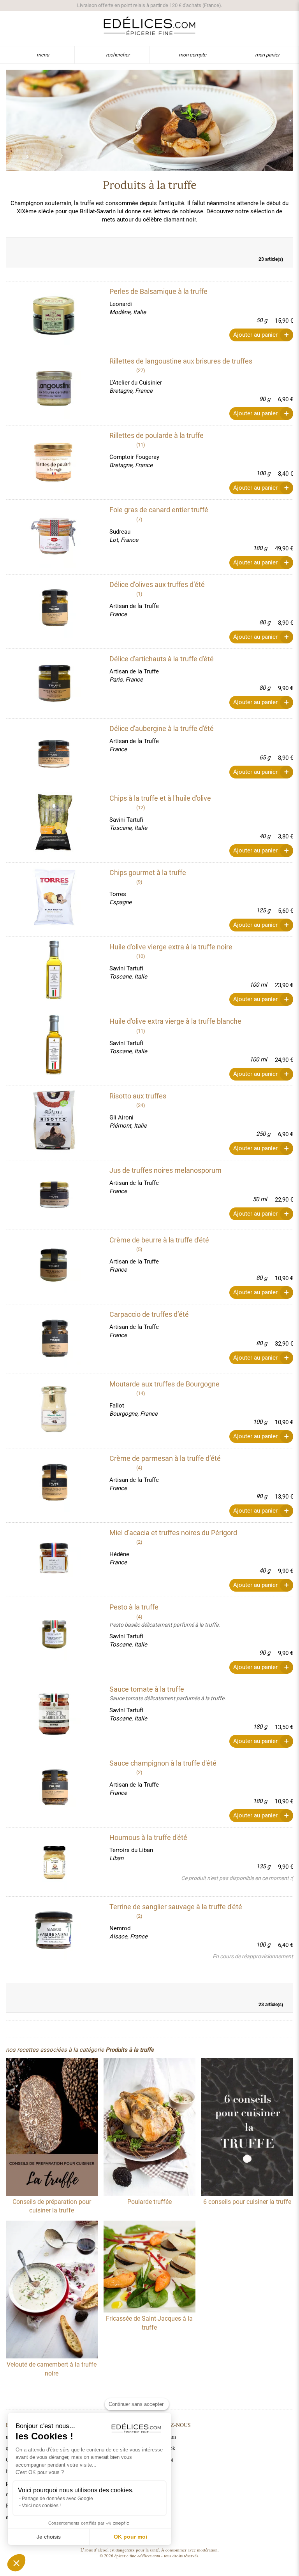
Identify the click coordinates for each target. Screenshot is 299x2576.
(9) (139, 882)
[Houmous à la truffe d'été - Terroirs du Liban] (54, 1862)
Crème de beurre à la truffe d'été (159, 1240)
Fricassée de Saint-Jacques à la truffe (149, 2323)
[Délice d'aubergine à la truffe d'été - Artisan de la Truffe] (54, 753)
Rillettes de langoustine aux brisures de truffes (181, 361)
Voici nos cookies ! (41, 2506)
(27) (141, 370)
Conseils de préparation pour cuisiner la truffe (52, 2206)
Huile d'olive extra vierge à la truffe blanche (175, 1021)
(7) (139, 519)
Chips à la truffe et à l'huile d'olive (160, 798)
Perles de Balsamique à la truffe (158, 291)
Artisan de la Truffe (134, 606)
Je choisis (49, 2537)
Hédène (119, 1554)
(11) (141, 445)
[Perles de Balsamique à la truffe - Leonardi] (54, 316)
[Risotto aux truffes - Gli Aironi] (54, 1121)
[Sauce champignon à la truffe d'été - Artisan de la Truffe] (54, 1788)
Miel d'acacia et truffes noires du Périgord (173, 1533)
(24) (141, 1105)
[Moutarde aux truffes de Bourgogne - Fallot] (54, 1409)
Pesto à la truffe (134, 1607)
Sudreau (120, 532)
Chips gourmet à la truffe (148, 872)
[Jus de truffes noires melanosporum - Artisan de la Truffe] (54, 1195)
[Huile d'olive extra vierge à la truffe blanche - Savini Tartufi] (54, 1046)
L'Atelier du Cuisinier (136, 383)
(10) (141, 956)
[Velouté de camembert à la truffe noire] (52, 2290)
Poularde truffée (149, 2202)
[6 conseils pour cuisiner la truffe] (247, 2128)
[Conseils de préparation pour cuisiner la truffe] (52, 2128)
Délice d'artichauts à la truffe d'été (162, 659)
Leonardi (121, 304)
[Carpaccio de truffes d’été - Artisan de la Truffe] (54, 1339)
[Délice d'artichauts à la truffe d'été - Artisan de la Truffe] (54, 684)
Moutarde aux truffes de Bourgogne (164, 1384)
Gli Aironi (121, 1118)
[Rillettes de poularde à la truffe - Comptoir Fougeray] (54, 460)
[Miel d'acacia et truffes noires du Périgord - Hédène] (54, 1557)
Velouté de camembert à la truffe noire (52, 2369)
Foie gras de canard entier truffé (159, 510)
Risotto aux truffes (138, 1096)
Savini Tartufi (126, 820)
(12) (141, 807)
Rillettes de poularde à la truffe (157, 435)
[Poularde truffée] (149, 2128)
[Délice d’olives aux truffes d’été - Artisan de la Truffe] (54, 609)
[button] (16, 2563)
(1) (139, 594)
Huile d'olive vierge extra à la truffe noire (171, 947)
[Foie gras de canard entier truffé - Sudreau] (54, 534)
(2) (139, 1542)
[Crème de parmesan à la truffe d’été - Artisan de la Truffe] (54, 1483)
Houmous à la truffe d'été (148, 1837)
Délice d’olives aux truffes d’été (157, 584)
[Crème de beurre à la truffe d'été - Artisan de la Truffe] (54, 1265)
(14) (141, 1393)
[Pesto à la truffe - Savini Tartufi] (54, 1632)
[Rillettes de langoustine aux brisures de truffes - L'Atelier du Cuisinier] (54, 386)
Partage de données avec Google (57, 2499)
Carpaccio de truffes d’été (149, 1314)
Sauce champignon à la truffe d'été (163, 1763)
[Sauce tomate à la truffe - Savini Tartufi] (54, 1714)
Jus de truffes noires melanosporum (165, 1170)
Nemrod (120, 1928)
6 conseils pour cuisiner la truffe (247, 2202)
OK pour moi (130, 2537)
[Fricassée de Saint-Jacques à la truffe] (149, 2268)
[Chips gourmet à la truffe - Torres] (54, 897)
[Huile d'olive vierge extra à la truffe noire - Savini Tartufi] (54, 972)
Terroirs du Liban (131, 1850)
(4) (139, 1468)
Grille (269, 246)
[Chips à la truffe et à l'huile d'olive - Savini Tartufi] (54, 823)
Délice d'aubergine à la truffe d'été (162, 728)
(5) (139, 1249)
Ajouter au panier (255, 335)
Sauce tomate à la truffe (147, 1689)
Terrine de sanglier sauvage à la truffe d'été (176, 1907)
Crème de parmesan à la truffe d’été (165, 1458)
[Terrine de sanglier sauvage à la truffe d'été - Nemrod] (54, 1931)
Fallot (117, 1406)
